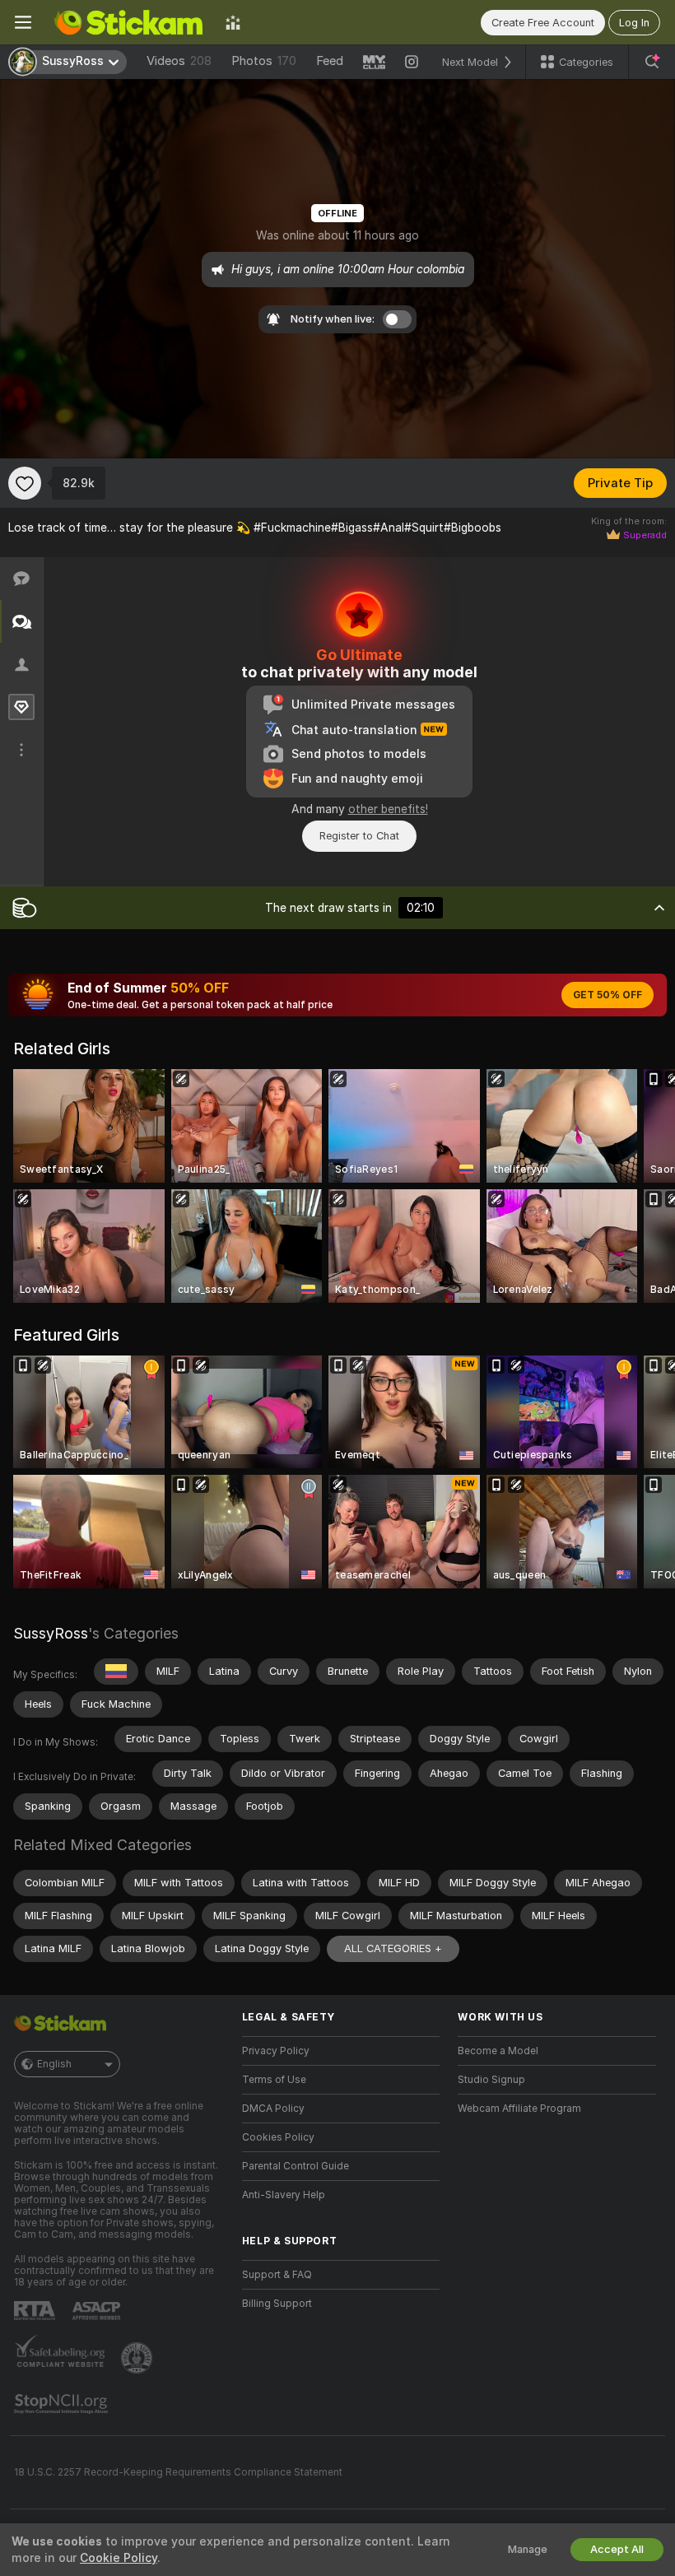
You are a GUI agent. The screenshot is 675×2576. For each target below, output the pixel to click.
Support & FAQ (277, 2275)
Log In (634, 23)
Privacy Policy (276, 2051)
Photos (264, 61)
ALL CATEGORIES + (393, 1948)
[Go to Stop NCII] (63, 2404)
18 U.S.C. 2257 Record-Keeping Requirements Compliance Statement (178, 2472)
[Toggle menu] (23, 22)
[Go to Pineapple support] (138, 2358)
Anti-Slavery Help (284, 2195)
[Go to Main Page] (128, 22)
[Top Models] (233, 22)
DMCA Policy (273, 2109)
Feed (330, 61)
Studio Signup (491, 2080)
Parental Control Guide (296, 2166)
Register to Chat (359, 836)
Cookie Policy (119, 2558)
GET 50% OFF (607, 995)
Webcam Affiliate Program (519, 2109)
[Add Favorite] (25, 483)
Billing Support (277, 2304)
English (54, 2064)
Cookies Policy (278, 2137)
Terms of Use (274, 2080)
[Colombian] (116, 1672)
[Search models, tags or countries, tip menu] (652, 62)
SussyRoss (51, 1633)
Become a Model (498, 2051)
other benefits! (388, 809)
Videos (179, 61)
